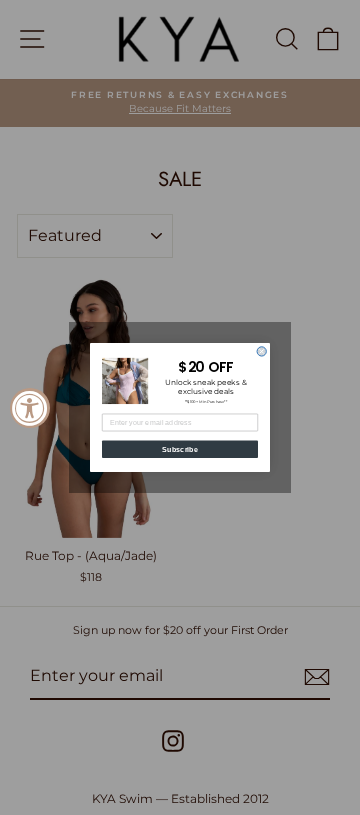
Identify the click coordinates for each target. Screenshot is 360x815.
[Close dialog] (261, 351)
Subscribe (180, 449)
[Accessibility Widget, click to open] (30, 408)
